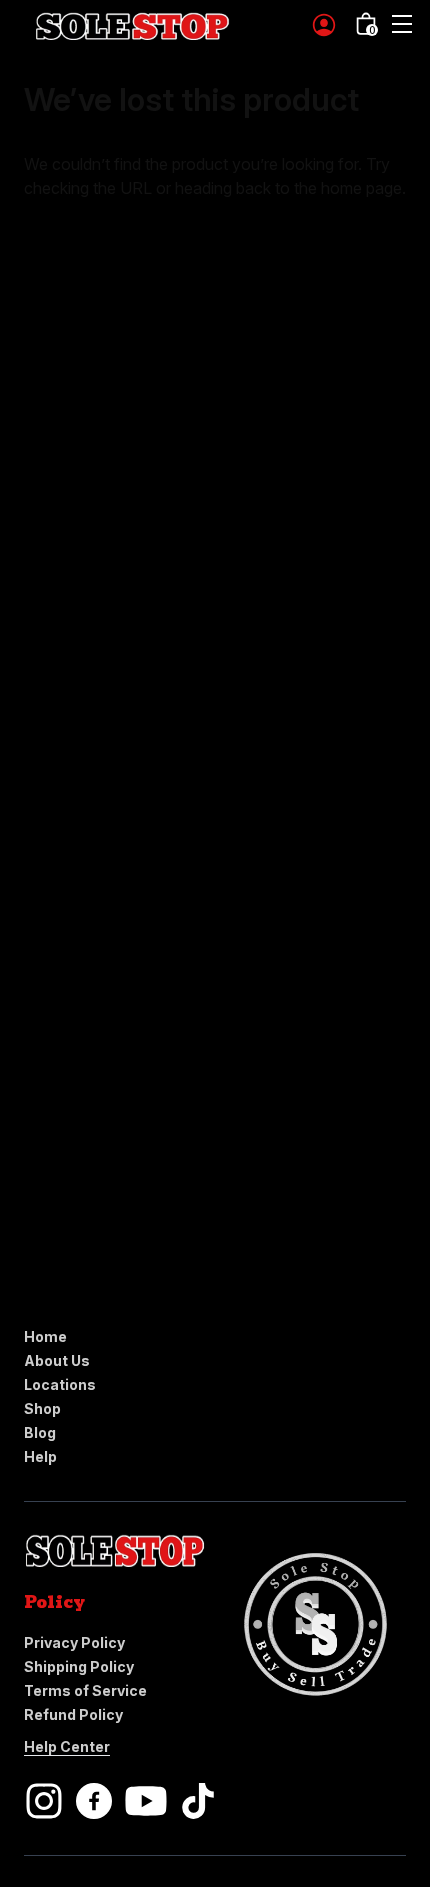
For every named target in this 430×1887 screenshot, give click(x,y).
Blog (40, 1432)
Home (45, 1336)
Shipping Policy (79, 1666)
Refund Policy (73, 1714)
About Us (57, 1360)
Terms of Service (85, 1690)
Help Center (67, 1746)
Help (40, 1456)
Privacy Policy (74, 1642)
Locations (60, 1384)
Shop (42, 1408)
